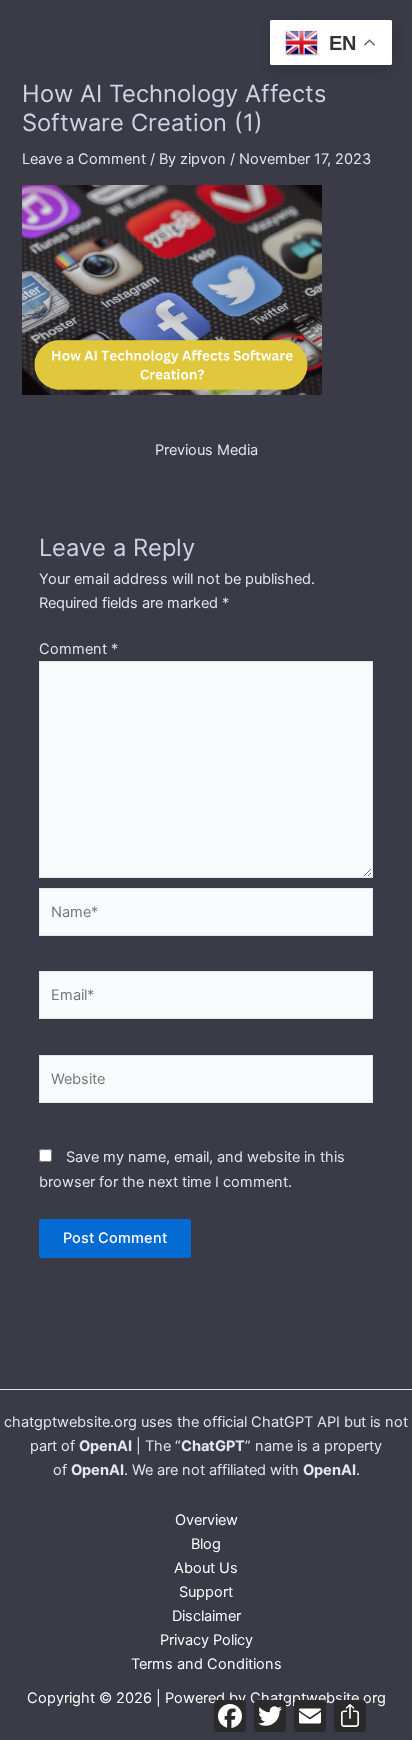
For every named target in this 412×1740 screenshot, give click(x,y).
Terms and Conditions (206, 1664)
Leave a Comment (84, 159)
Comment (78, 649)
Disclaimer (206, 1616)
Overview (206, 1520)
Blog (206, 1544)
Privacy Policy (206, 1640)
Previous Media (206, 450)
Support (206, 1592)
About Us (206, 1568)
